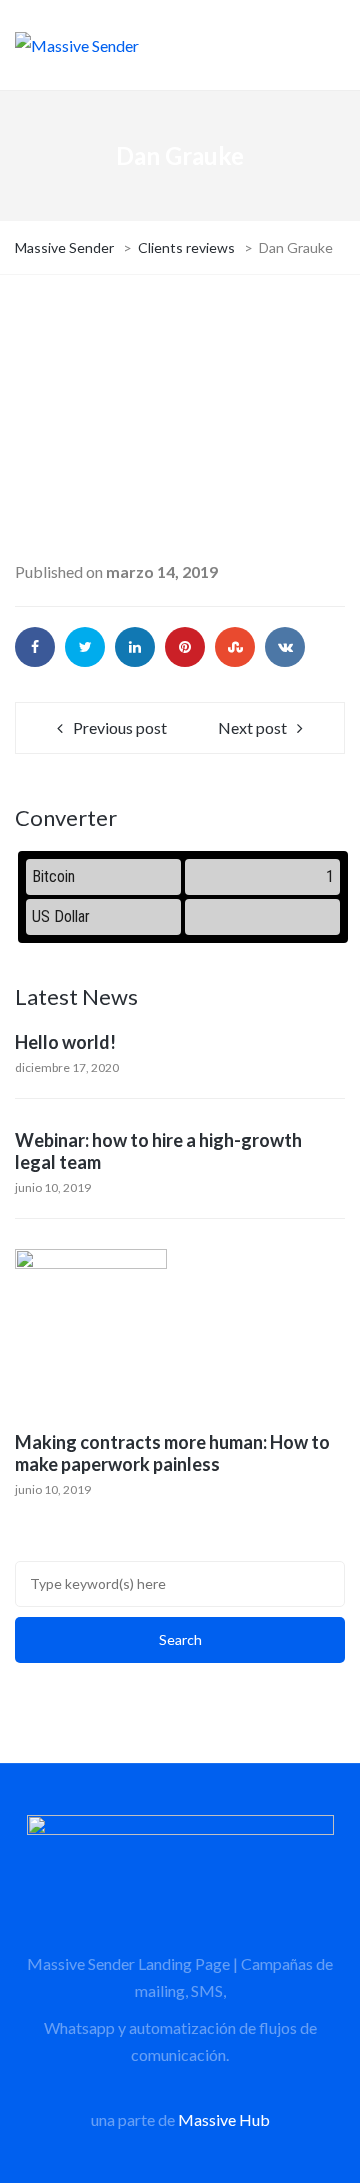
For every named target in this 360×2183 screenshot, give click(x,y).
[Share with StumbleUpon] (235, 647)
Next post (252, 727)
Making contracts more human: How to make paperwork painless (172, 1453)
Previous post (120, 727)
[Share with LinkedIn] (135, 647)
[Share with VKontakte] (285, 647)
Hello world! (65, 1042)
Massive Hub (224, 2119)
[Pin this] (185, 647)
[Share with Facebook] (35, 647)
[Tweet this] (85, 647)
